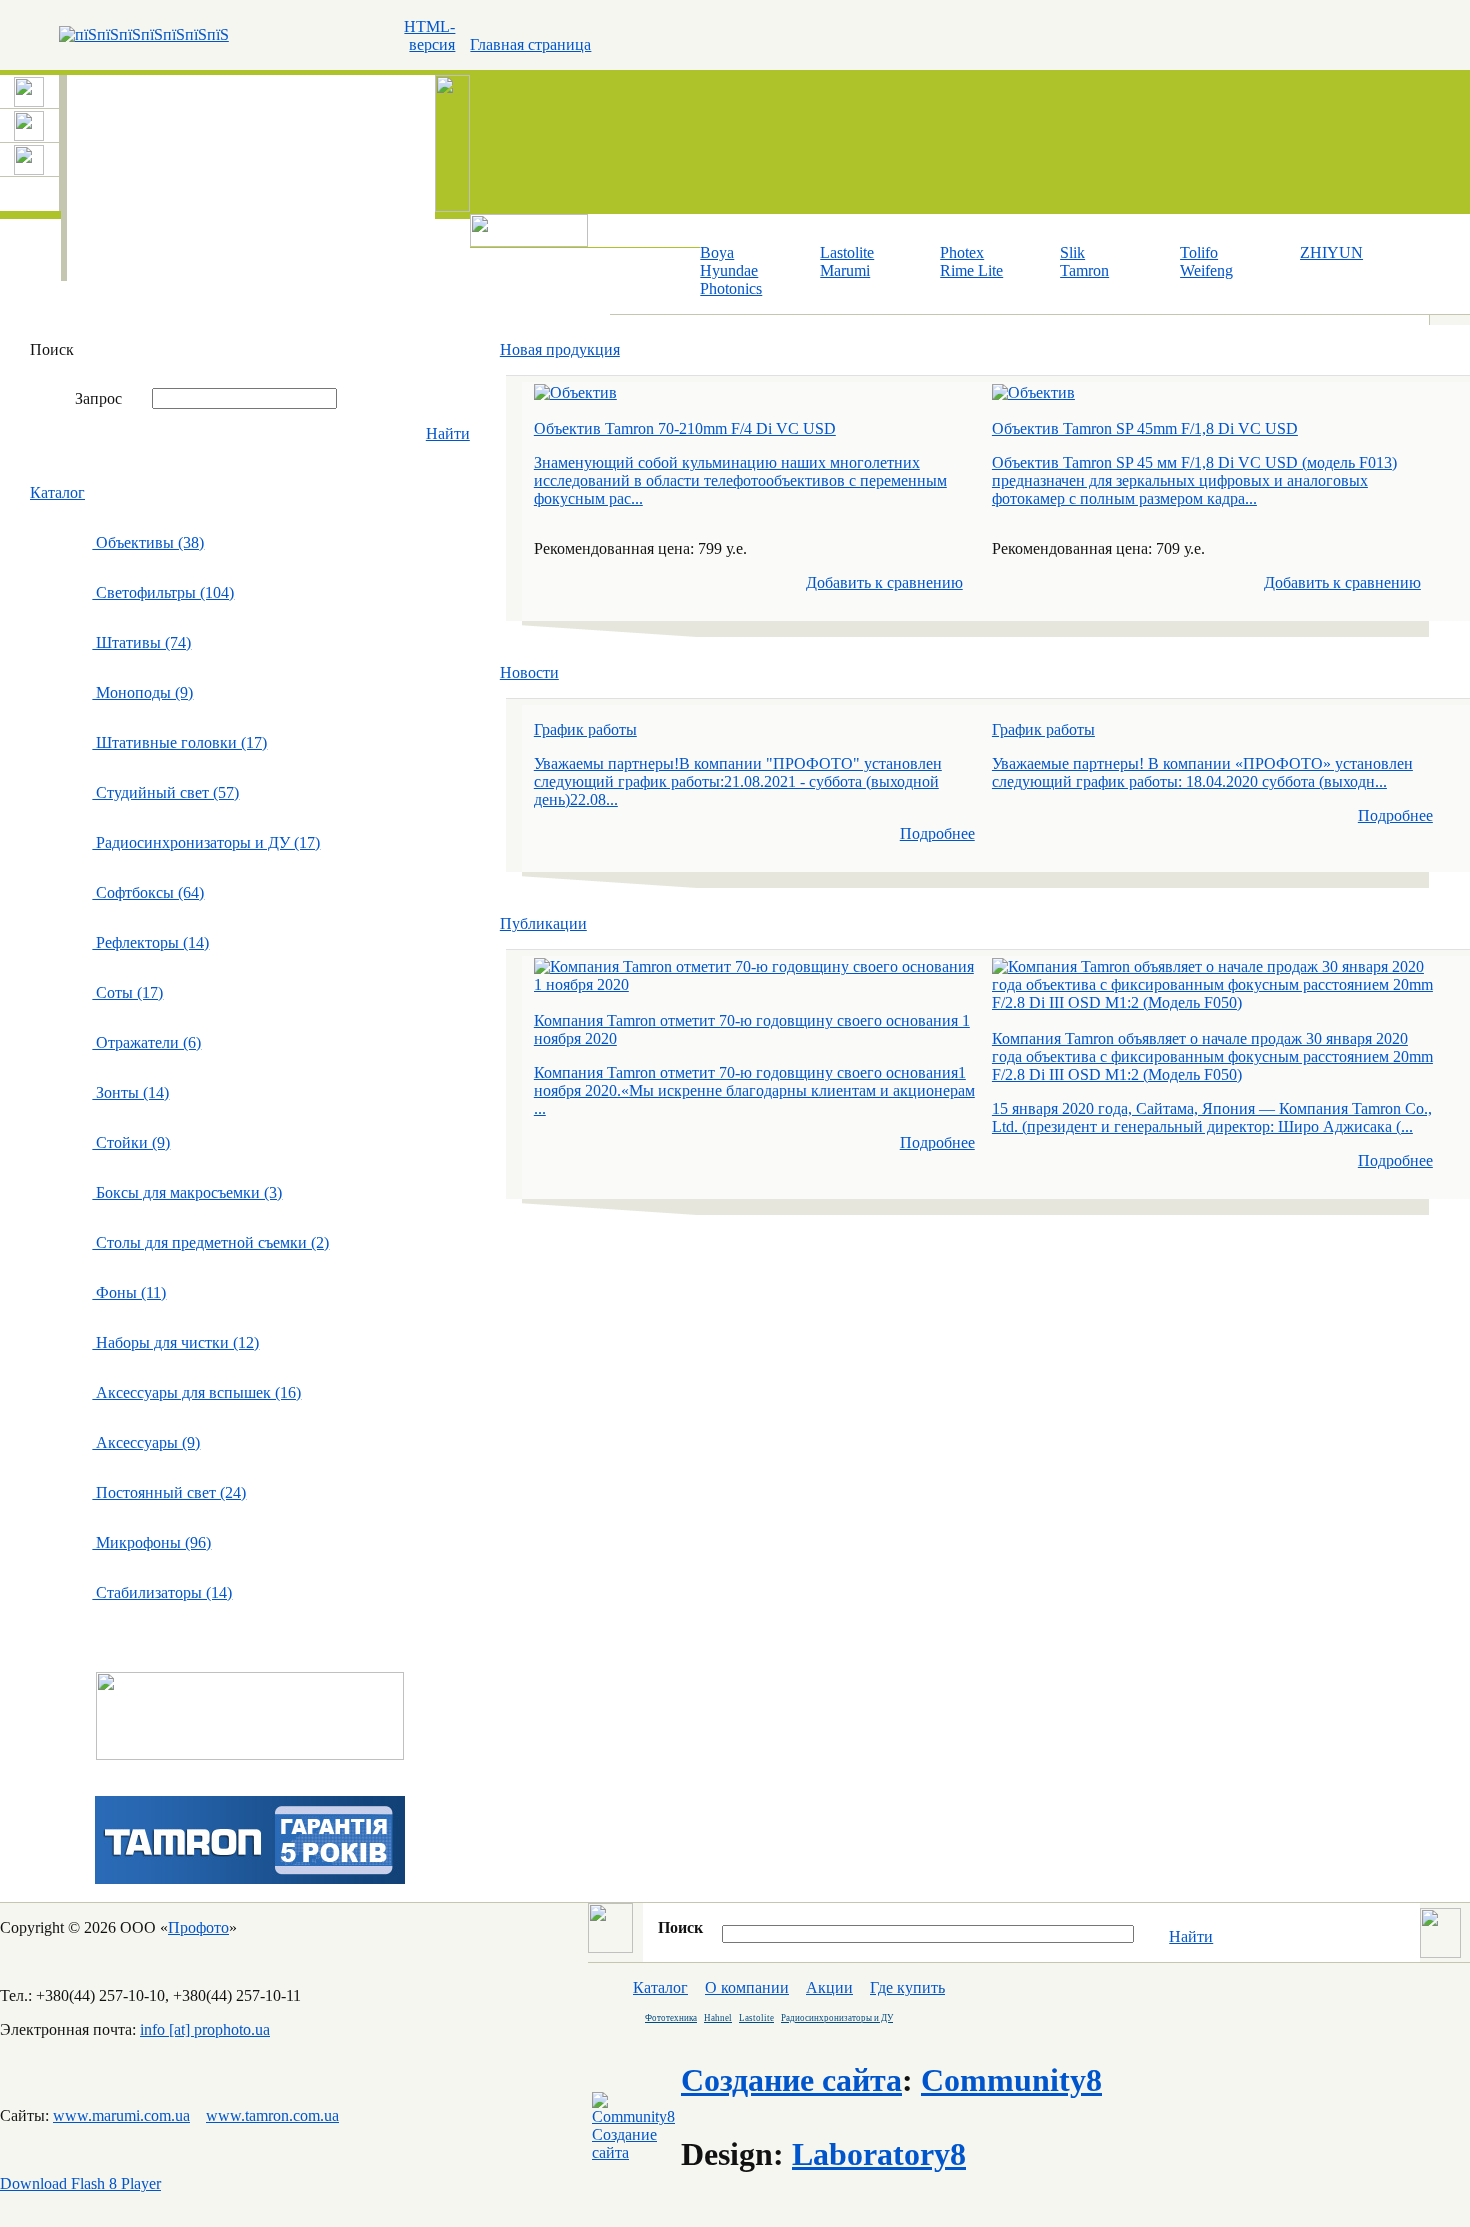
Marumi (845, 270)
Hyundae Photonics (731, 279)
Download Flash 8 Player (80, 2183)
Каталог (57, 492)
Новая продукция (560, 349)
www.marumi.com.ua (121, 2115)
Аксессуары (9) (146, 1442)
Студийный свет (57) (165, 792)
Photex (962, 252)
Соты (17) (127, 992)
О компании (747, 1987)
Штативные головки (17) (179, 742)
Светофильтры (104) (163, 592)
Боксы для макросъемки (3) (187, 1192)
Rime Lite (971, 270)
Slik (1072, 252)
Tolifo (1199, 252)
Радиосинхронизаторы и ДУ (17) (206, 842)
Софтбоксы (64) (148, 892)
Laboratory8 (879, 2154)
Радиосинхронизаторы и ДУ (837, 2018)
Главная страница (530, 44)
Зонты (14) (130, 1092)
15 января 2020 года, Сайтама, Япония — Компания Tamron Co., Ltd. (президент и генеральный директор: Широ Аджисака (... (1212, 1117)
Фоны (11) (129, 1292)
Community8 (1011, 2080)
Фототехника (671, 2018)
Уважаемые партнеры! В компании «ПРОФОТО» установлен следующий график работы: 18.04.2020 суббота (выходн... (1202, 772)
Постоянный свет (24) (169, 1492)
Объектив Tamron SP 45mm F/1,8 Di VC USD (1145, 428)
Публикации (543, 923)
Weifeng (1206, 270)
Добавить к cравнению (884, 582)
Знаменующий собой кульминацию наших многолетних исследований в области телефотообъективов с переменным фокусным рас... (740, 480)
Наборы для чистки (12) (175, 1342)
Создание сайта (791, 2080)
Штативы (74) (141, 642)
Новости (529, 672)
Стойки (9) (131, 1142)
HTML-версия (429, 35)
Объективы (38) (148, 542)
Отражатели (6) (146, 1042)
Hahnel (718, 2018)
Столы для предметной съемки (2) (210, 1242)
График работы (585, 729)
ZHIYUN (1331, 252)
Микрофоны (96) (151, 1542)
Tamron (1084, 270)
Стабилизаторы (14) (162, 1592)
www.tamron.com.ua (272, 2115)
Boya (717, 252)
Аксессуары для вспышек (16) (196, 1392)
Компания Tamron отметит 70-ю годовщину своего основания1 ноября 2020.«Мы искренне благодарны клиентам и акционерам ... (754, 1090)
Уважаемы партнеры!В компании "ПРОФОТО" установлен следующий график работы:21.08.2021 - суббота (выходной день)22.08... (738, 781)
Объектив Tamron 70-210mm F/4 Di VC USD (685, 428)
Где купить (907, 1987)
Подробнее (937, 833)
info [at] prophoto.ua (205, 2029)
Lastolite (847, 252)
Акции (829, 1987)
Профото (198, 1927)
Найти (448, 433)
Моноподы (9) (142, 692)
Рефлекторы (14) (150, 942)
